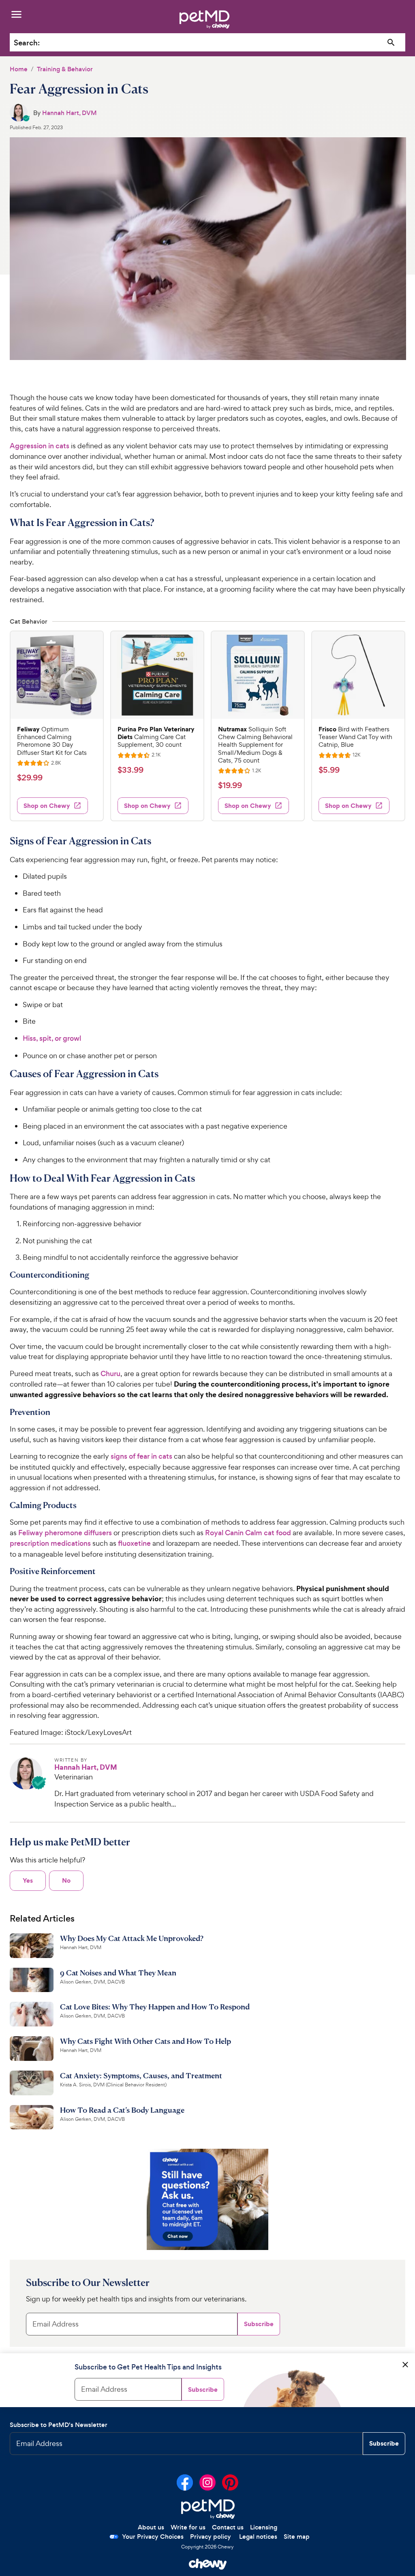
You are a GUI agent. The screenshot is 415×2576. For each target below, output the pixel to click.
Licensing (264, 2527)
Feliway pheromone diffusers (65, 1533)
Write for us (188, 2527)
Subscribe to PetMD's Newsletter (59, 2425)
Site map (297, 2537)
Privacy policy (211, 2537)
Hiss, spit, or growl (52, 1038)
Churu (110, 1374)
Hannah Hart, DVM (70, 113)
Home (19, 69)
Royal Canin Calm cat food (248, 1533)
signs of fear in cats (141, 1456)
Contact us (228, 2527)
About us (151, 2527)
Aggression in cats (40, 446)
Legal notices (258, 2537)
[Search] (391, 43)
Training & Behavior (65, 69)
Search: (27, 43)
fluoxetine (134, 1543)
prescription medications (50, 1543)
